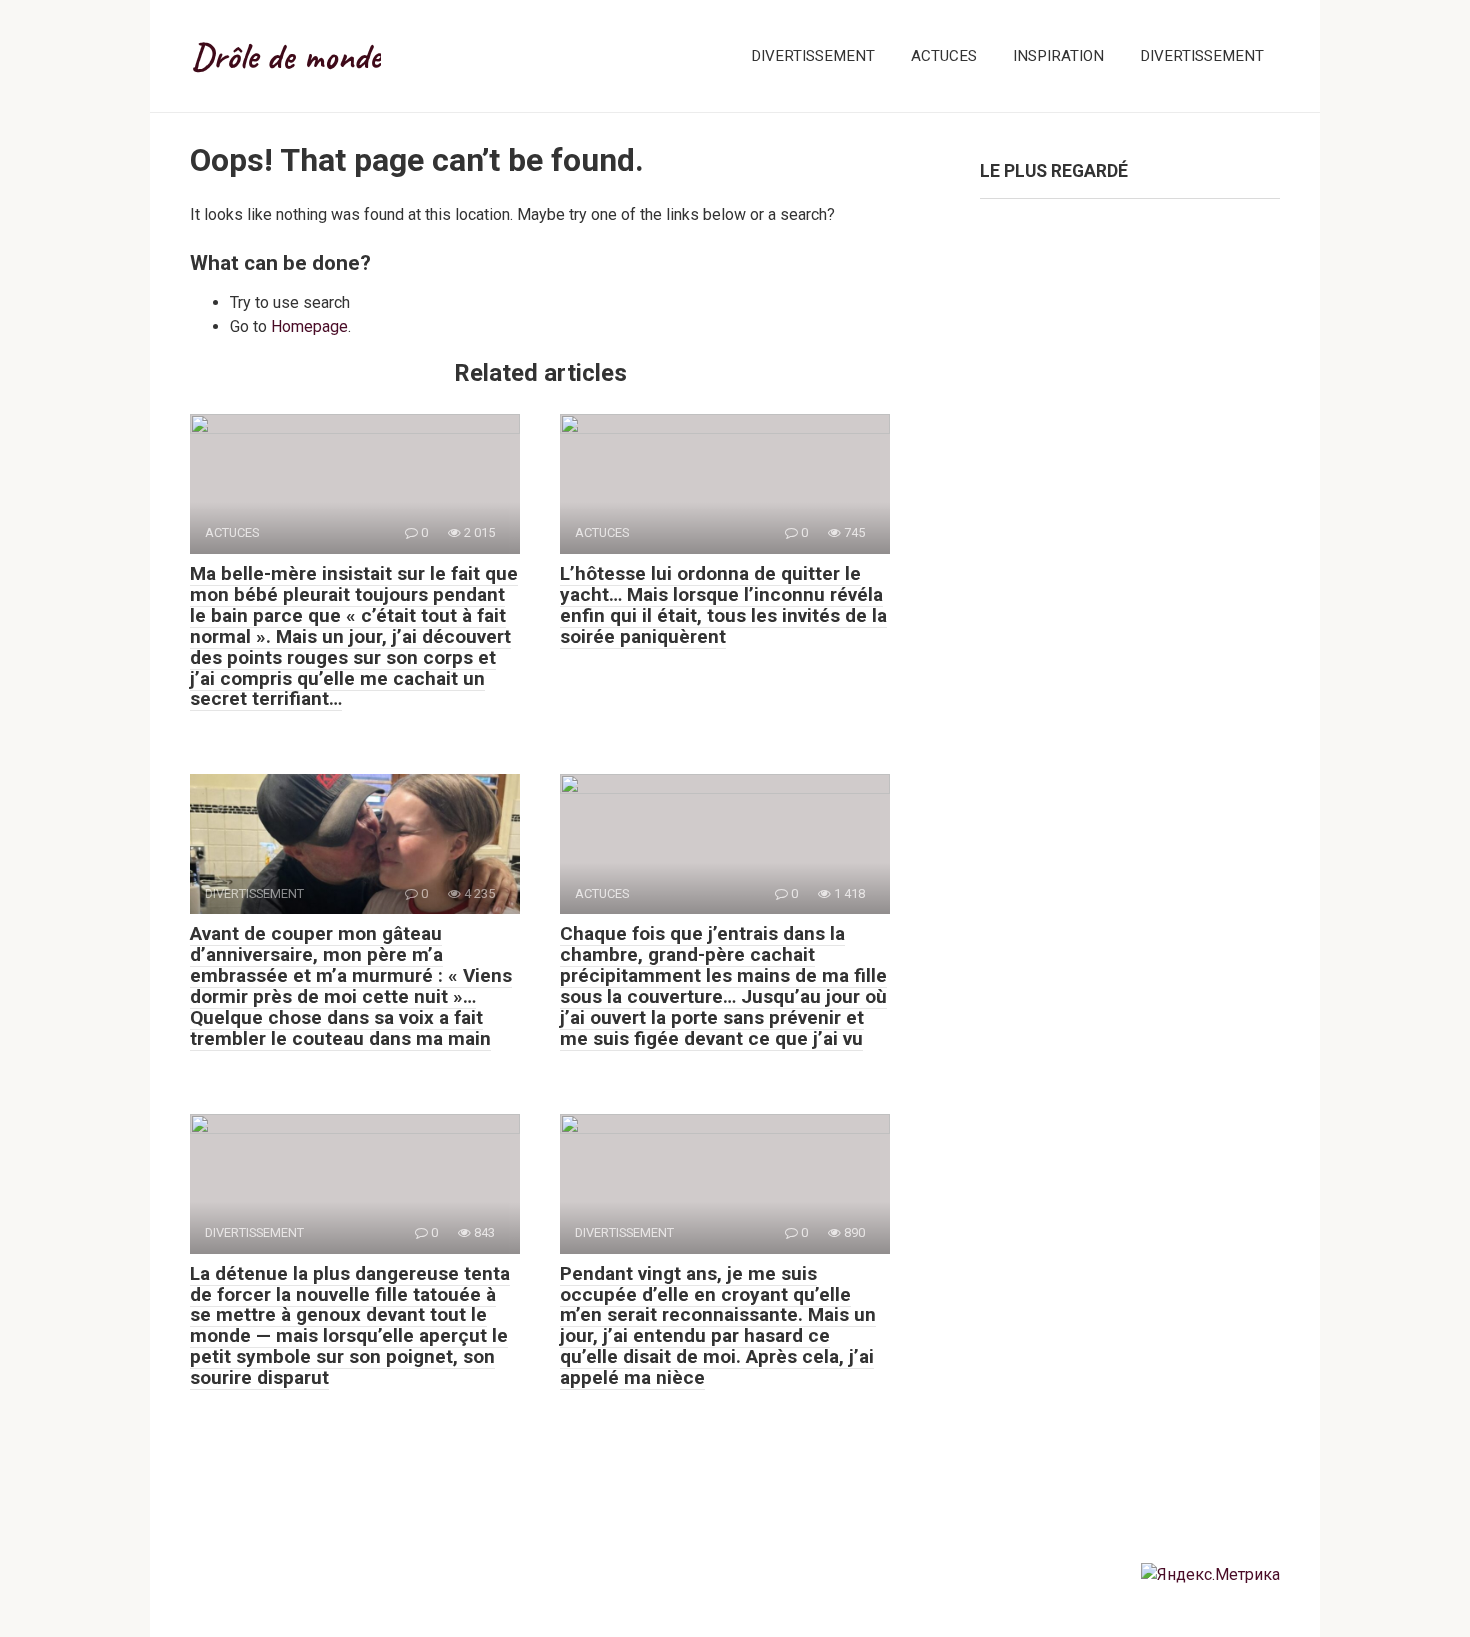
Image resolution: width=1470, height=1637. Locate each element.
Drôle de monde (286, 56)
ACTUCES (944, 56)
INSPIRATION (1058, 56)
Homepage (309, 326)
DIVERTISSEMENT (813, 56)
